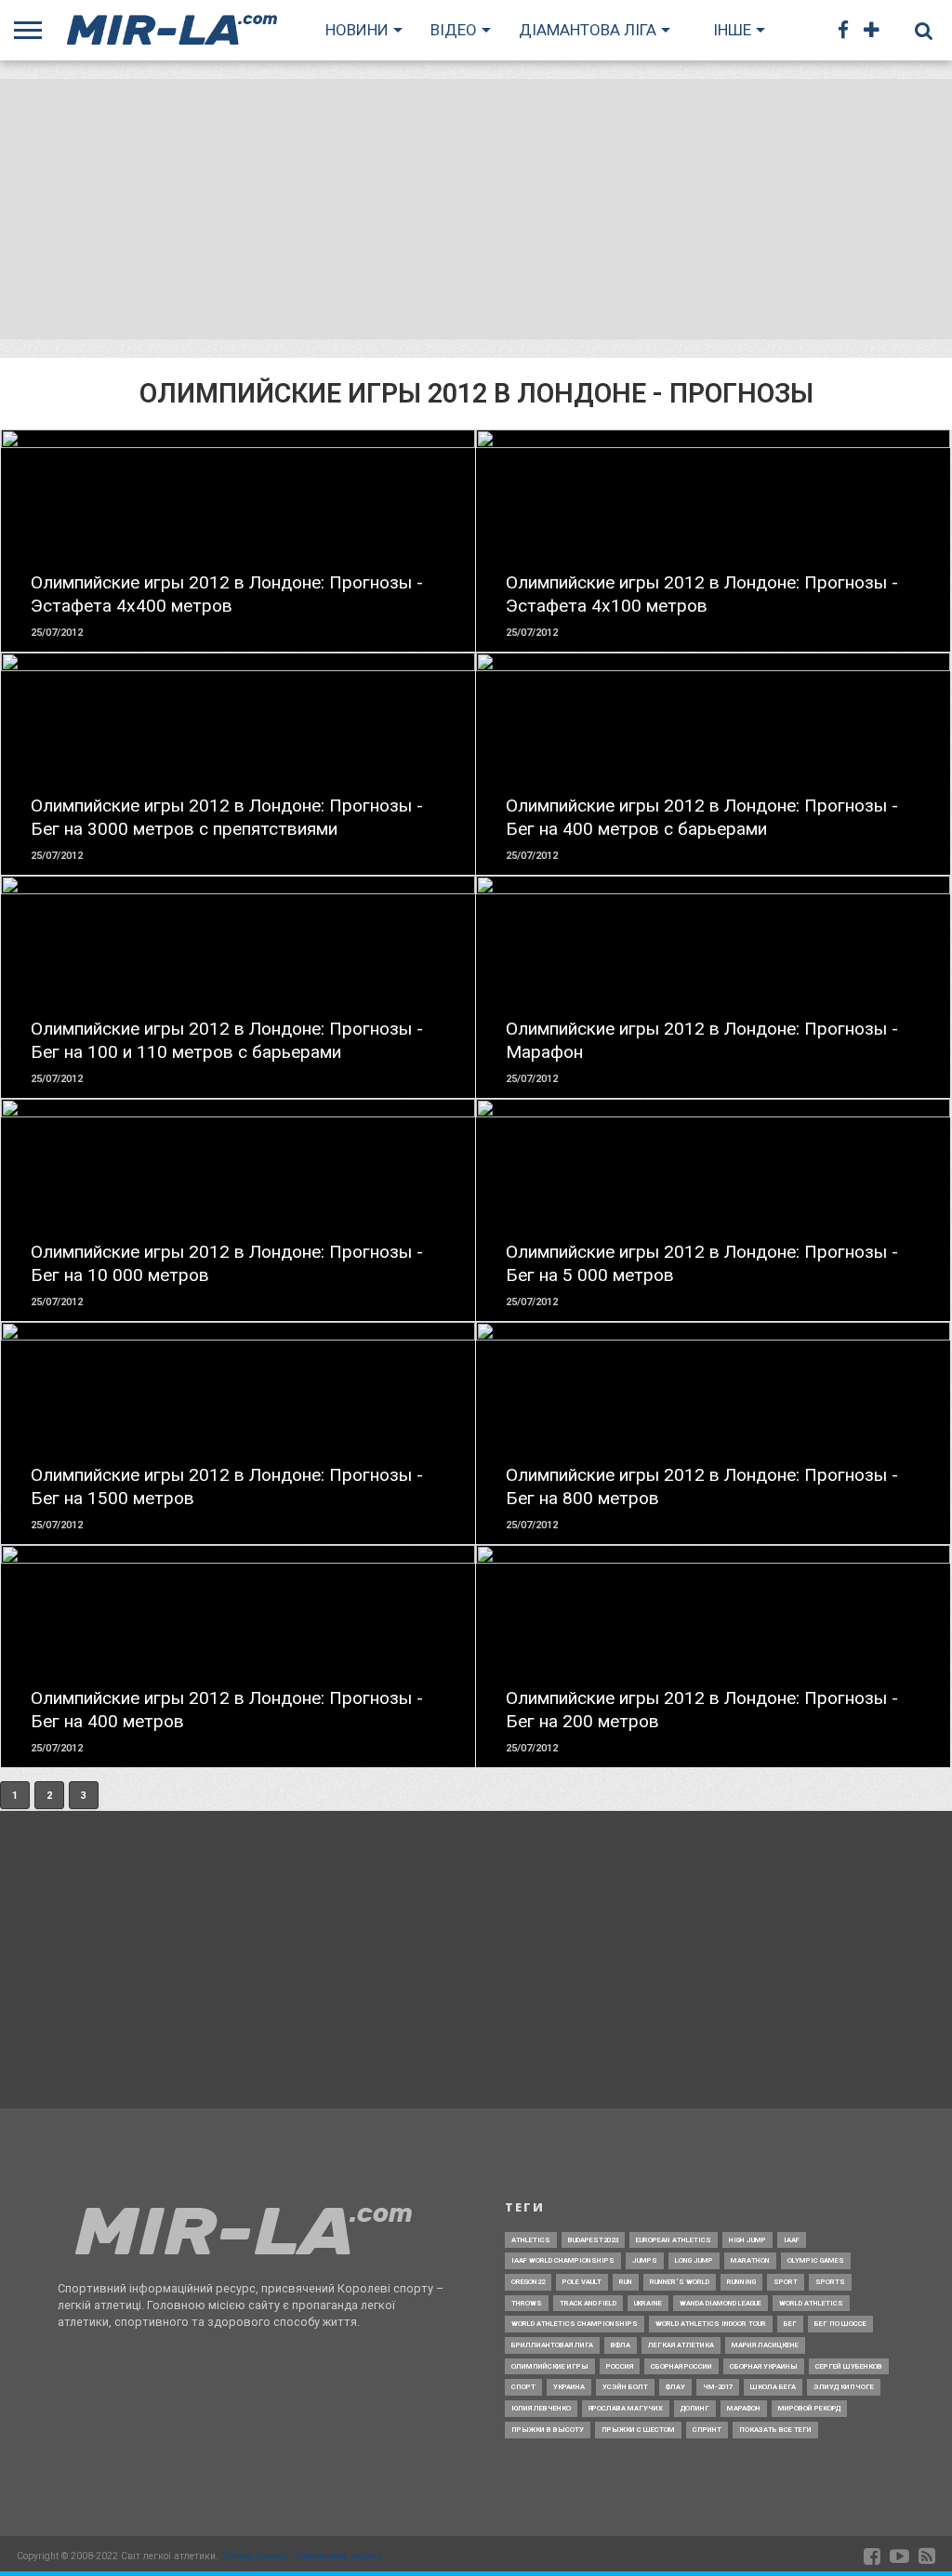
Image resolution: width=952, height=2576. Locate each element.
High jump (747, 2240)
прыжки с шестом (638, 2430)
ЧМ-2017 (718, 2387)
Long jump (694, 2260)
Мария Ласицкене (765, 2345)
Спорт (523, 2387)
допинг (695, 2408)
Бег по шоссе (840, 2324)
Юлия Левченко (541, 2408)
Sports (830, 2282)
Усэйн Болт (625, 2387)
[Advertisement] (476, 209)
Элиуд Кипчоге (844, 2387)
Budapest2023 (593, 2240)
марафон (744, 2408)
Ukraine (648, 2303)
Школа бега (773, 2387)
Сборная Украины (764, 2366)
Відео (454, 30)
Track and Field (588, 2303)
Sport (786, 2282)
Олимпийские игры (550, 2366)
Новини (357, 30)
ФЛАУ (675, 2387)
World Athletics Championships (575, 2324)
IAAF (792, 2240)
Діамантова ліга (588, 30)
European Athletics (674, 2240)
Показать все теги (775, 2430)
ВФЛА (621, 2345)
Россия (620, 2366)
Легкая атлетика (681, 2345)
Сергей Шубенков (849, 2366)
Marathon (750, 2260)
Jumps (645, 2260)
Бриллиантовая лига (552, 2345)
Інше (732, 30)
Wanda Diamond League (721, 2303)
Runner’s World (680, 2282)
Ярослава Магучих (626, 2408)
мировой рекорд (809, 2408)
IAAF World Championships (563, 2260)
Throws (527, 2303)
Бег (790, 2324)
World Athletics (811, 2303)
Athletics (531, 2240)
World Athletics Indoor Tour (711, 2324)
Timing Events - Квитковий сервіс (302, 2556)
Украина (569, 2387)
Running (741, 2282)
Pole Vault (582, 2282)
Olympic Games (816, 2260)
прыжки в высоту (548, 2430)
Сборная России (681, 2366)
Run (626, 2282)
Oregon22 (528, 2282)
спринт (707, 2430)
